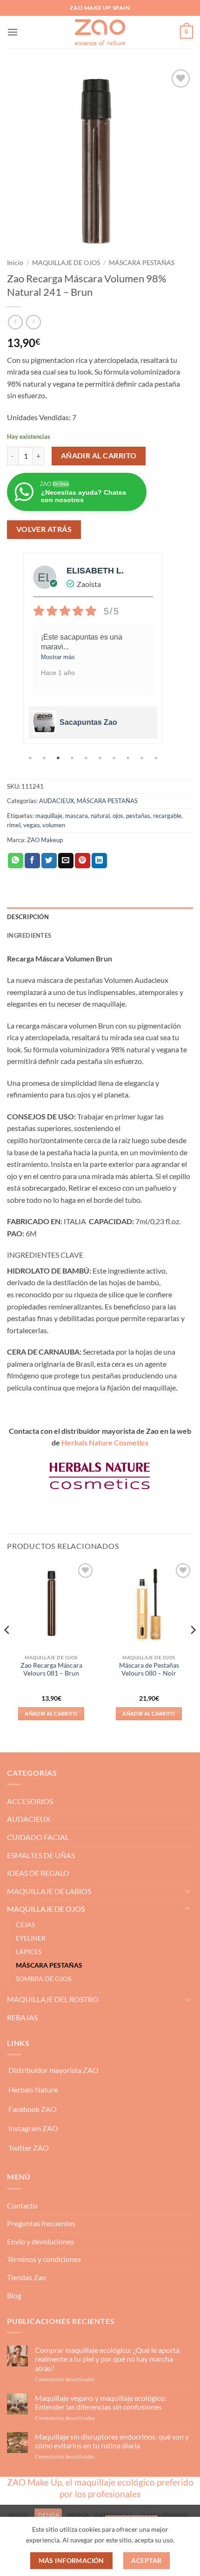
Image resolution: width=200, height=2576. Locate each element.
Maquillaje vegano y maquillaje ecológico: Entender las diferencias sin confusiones (101, 2402)
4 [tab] (73, 758)
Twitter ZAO (29, 2148)
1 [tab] (31, 758)
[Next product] (15, 322)
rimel (14, 825)
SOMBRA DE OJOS (43, 1979)
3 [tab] (59, 758)
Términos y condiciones (44, 2259)
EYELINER (31, 1938)
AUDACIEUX (57, 801)
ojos (118, 816)
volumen (54, 825)
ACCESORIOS (30, 1801)
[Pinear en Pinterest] (83, 861)
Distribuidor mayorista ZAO (53, 2070)
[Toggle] (187, 1891)
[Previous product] (33, 322)
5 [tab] (87, 758)
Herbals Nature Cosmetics (105, 1442)
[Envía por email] (66, 861)
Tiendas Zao (27, 2277)
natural (100, 816)
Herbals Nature (33, 2089)
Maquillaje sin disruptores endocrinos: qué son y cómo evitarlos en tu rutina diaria (112, 2441)
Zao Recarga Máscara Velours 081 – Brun (51, 1670)
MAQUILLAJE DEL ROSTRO (53, 1999)
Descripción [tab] (28, 917)
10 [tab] (157, 758)
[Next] (193, 1649)
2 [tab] (45, 758)
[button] (13, 32)
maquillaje (49, 816)
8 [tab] (129, 758)
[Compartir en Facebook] (32, 861)
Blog (14, 2295)
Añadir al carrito (99, 456)
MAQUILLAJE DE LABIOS (49, 1891)
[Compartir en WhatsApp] (16, 861)
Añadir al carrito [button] (51, 1714)
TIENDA (48, 2515)
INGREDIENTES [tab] (29, 935)
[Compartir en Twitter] (49, 861)
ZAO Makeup (45, 840)
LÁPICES (29, 1952)
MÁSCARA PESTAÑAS (142, 263)
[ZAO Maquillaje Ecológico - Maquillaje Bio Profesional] (100, 32)
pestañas (138, 816)
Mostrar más (87, 657)
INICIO (19, 2515)
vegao (31, 825)
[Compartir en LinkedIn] (99, 861)
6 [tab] (101, 758)
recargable (167, 816)
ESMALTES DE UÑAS (41, 1855)
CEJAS (25, 1925)
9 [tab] (143, 758)
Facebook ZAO (33, 2109)
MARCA (79, 2515)
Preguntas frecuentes (41, 2223)
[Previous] (7, 1649)
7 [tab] (115, 758)
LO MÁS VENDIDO (164, 2515)
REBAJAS (22, 2017)
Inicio (15, 263)
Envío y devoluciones (40, 2241)
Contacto (22, 2205)
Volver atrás (44, 529)
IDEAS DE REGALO (38, 1873)
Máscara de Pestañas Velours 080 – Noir (149, 1670)
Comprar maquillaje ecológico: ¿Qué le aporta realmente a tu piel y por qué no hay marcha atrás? (107, 2359)
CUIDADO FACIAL (38, 1837)
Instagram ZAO (33, 2128)
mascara (77, 816)
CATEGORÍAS (113, 2515)
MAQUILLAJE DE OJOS (66, 263)
